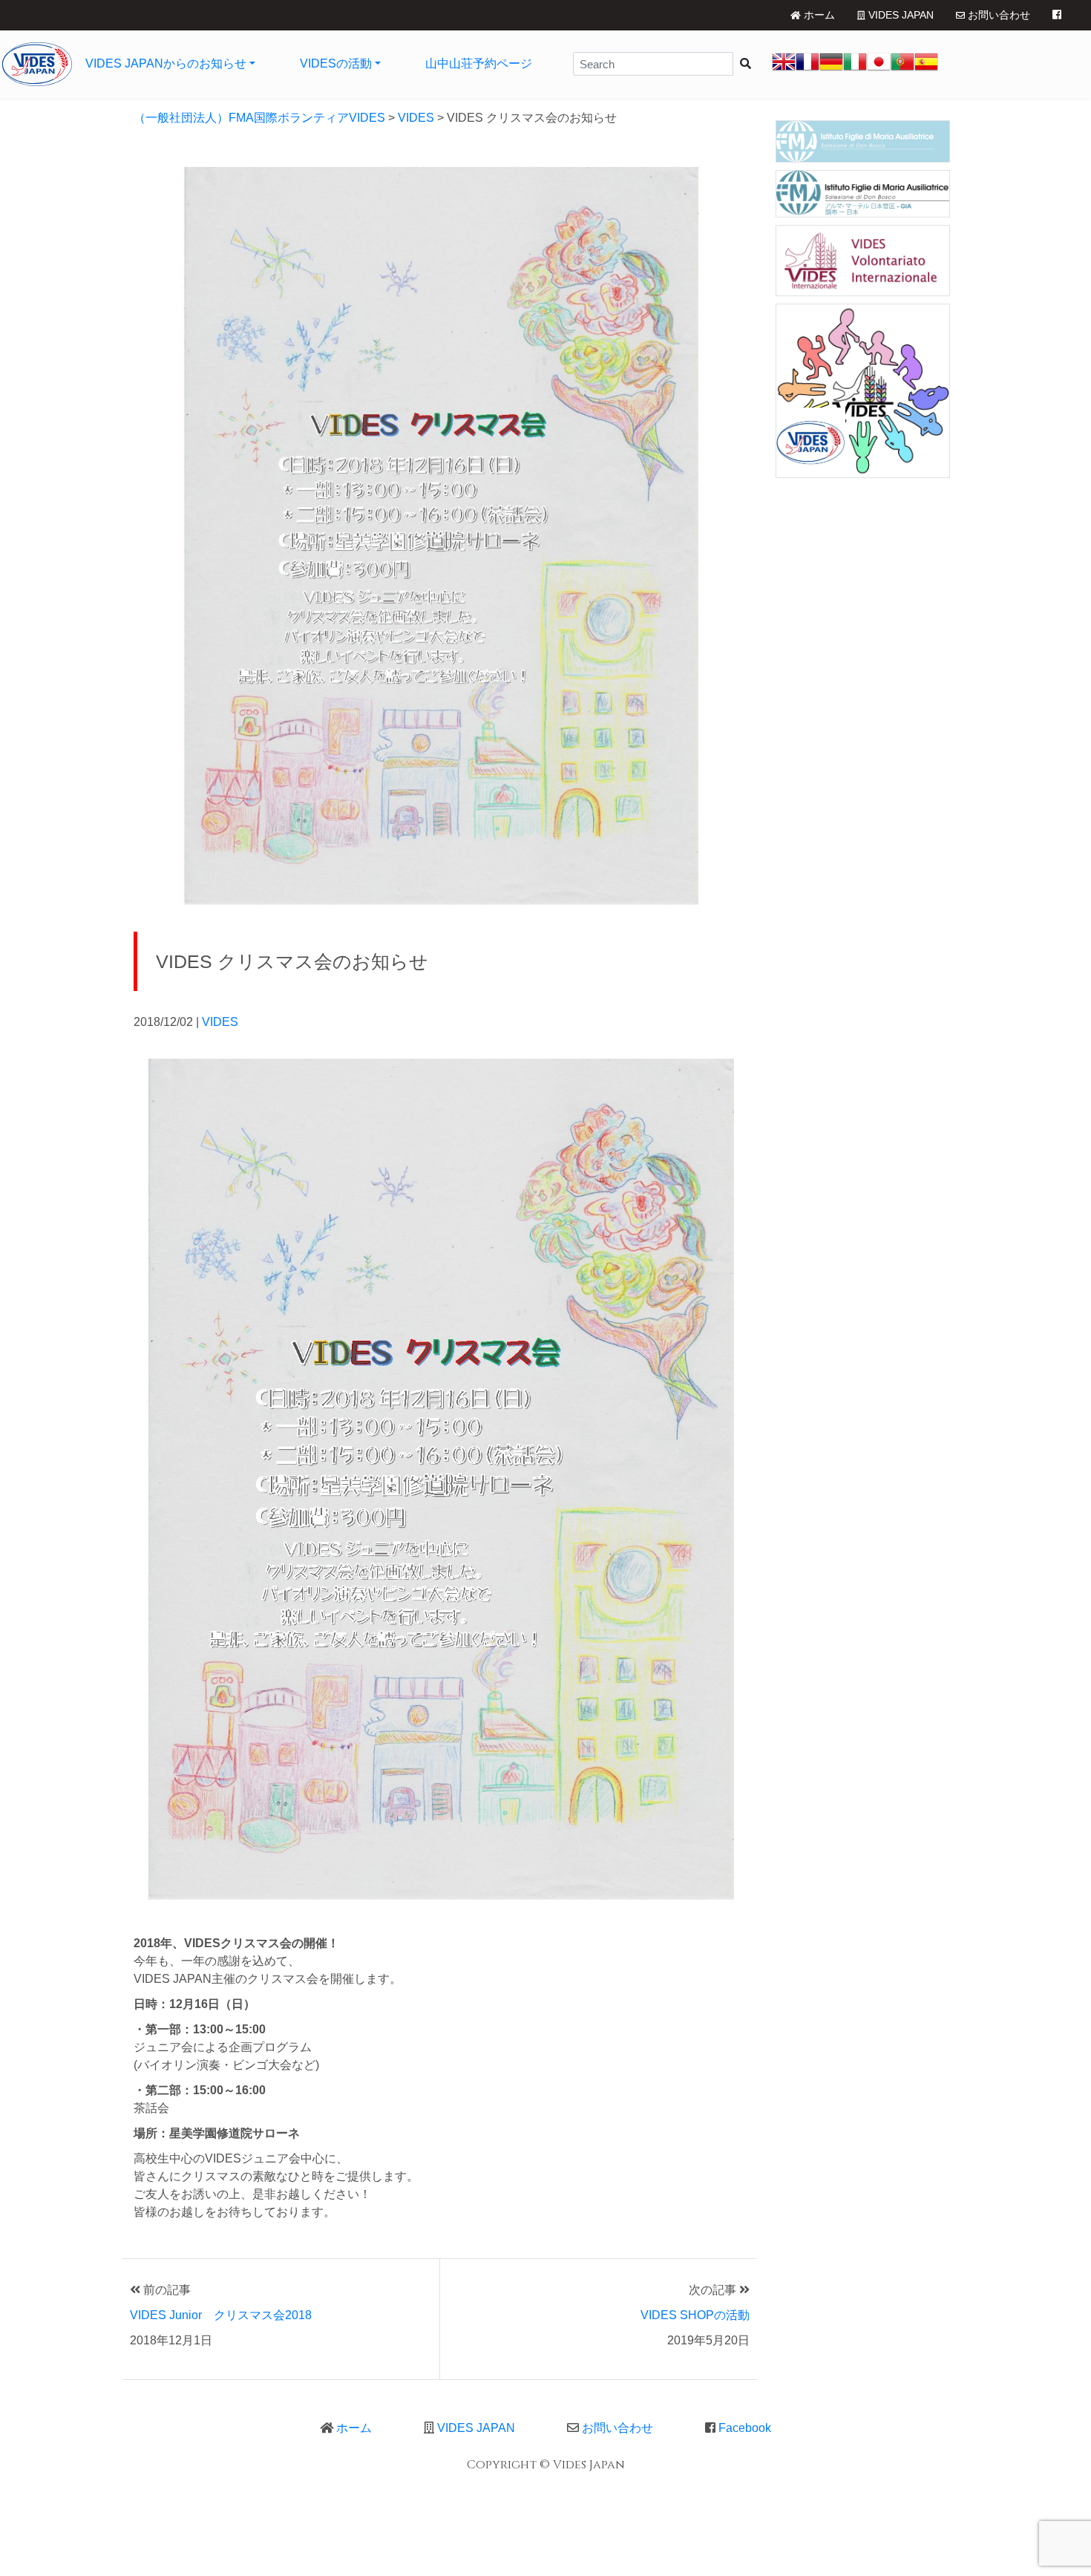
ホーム (818, 15)
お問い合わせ (997, 15)
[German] (831, 64)
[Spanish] (926, 64)
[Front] (37, 64)
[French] (807, 64)
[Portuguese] (902, 64)
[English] (784, 64)
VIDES (220, 1022)
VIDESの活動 (336, 63)
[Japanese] (879, 64)
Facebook (743, 2428)
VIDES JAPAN (900, 15)
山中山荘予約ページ (479, 63)
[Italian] (855, 64)
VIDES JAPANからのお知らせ (166, 63)
